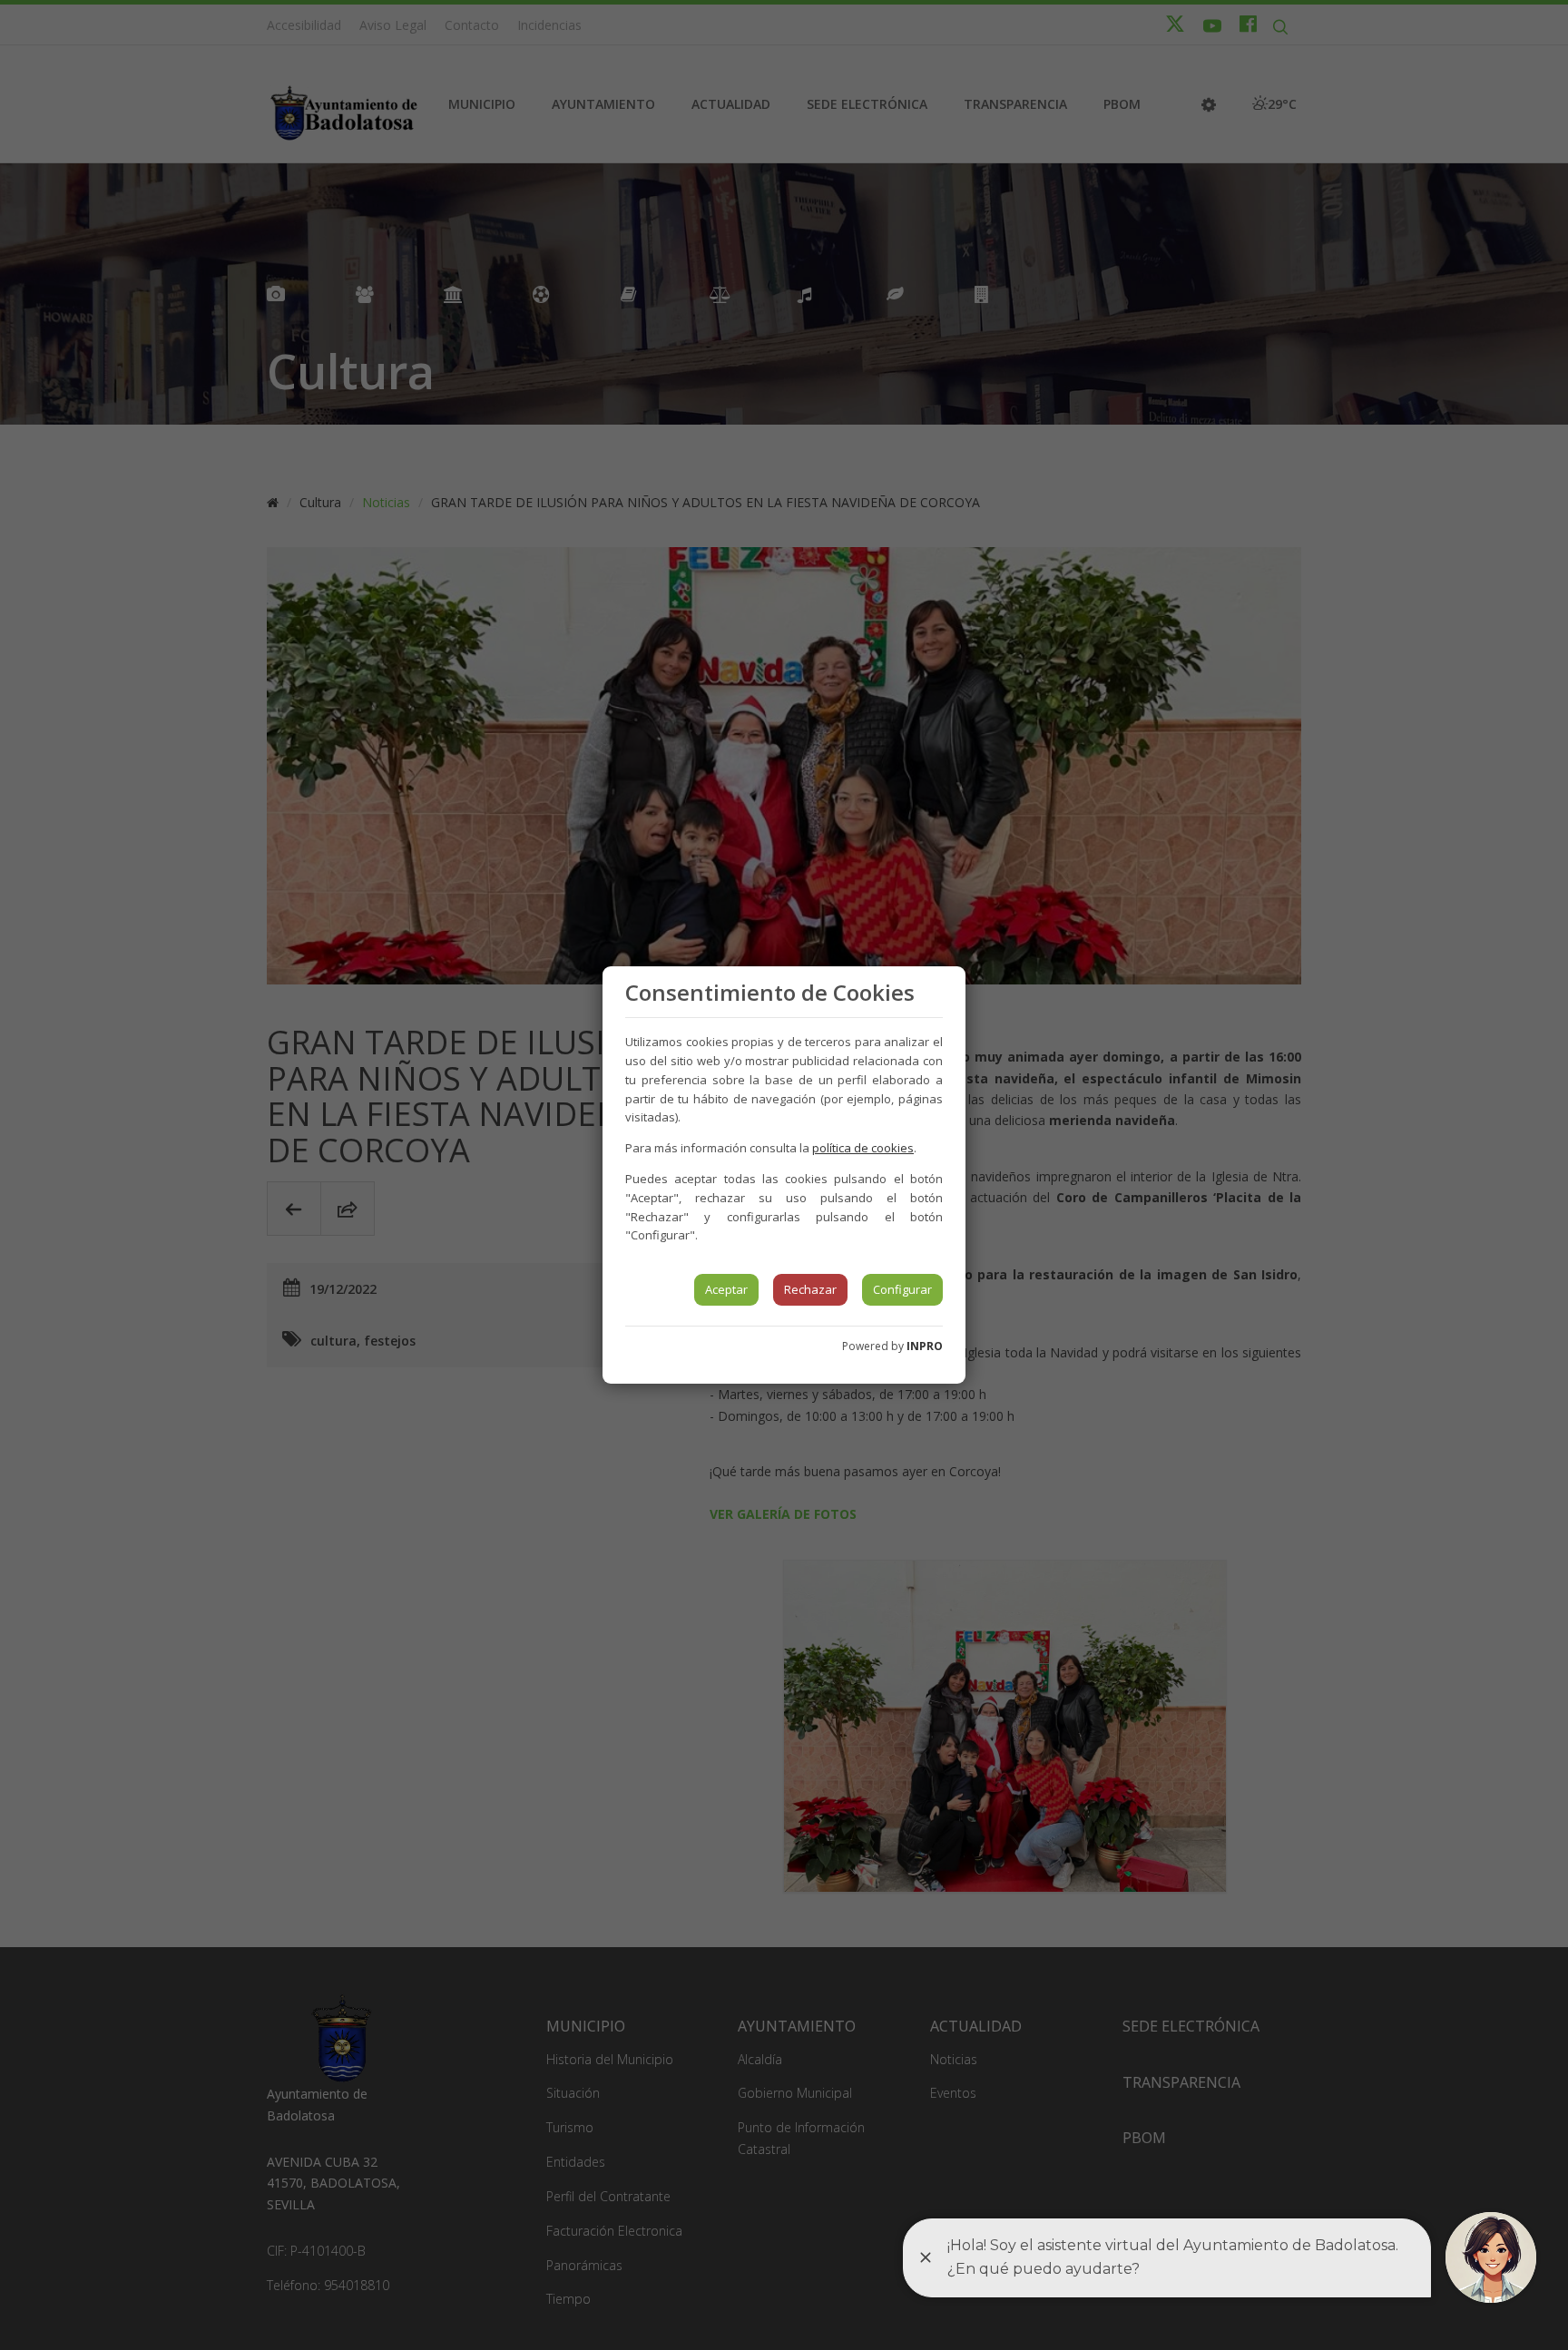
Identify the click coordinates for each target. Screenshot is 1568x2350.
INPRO (925, 1346)
